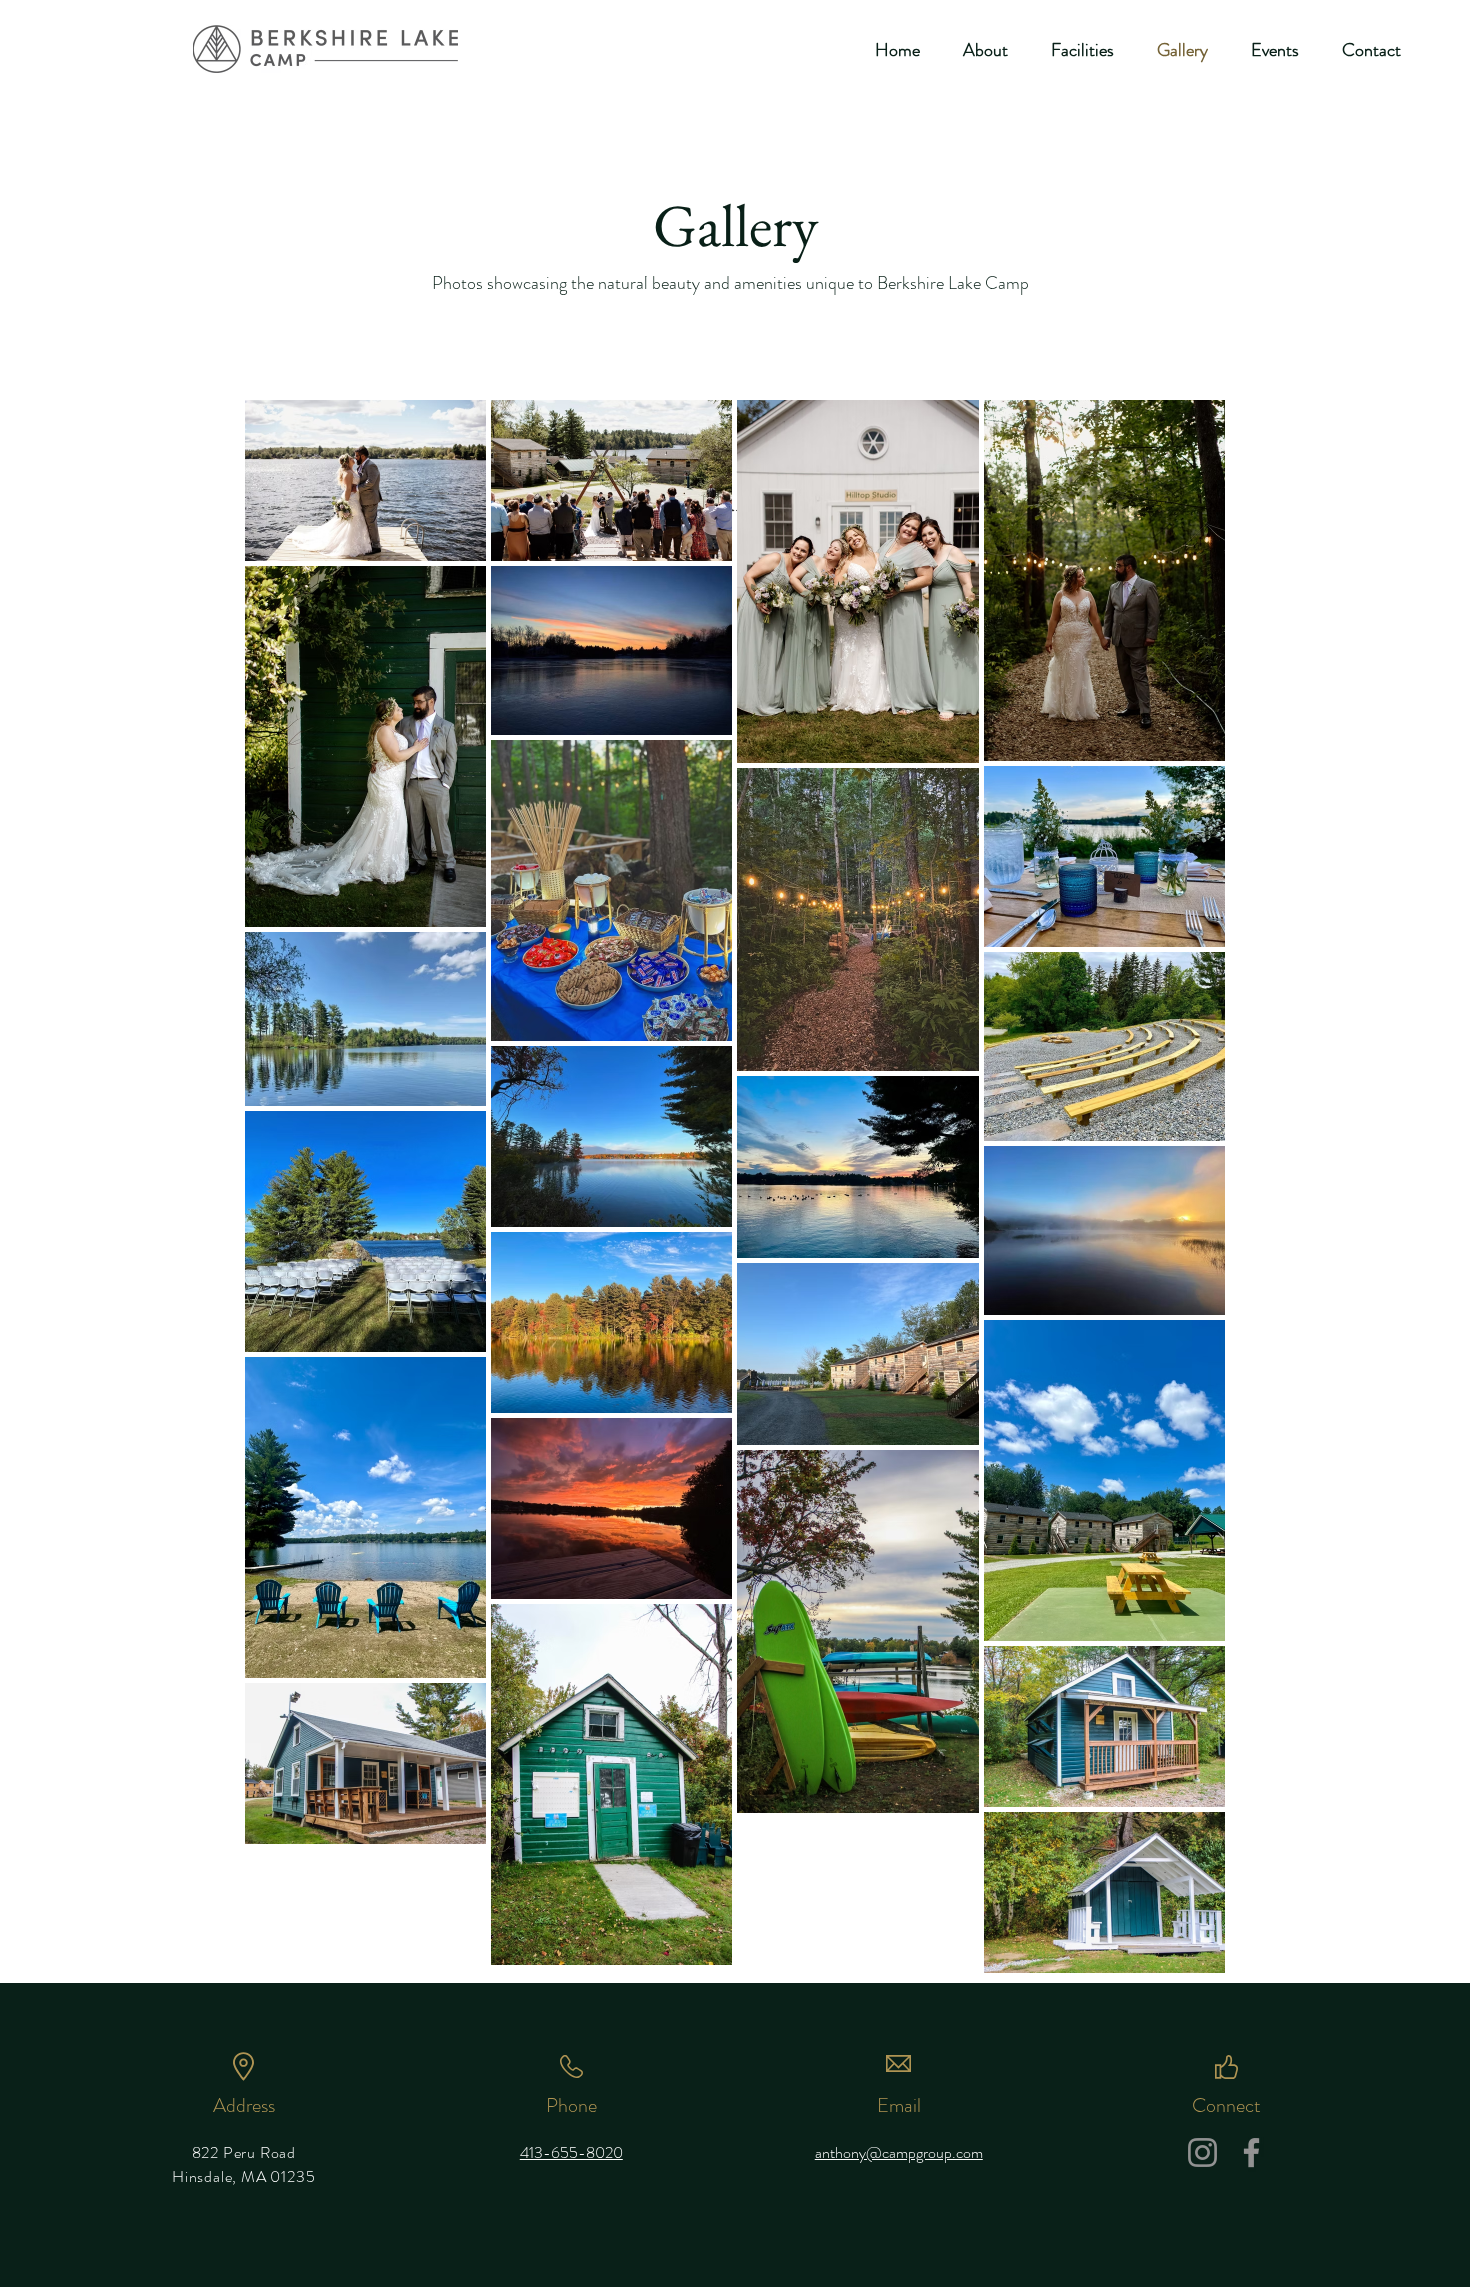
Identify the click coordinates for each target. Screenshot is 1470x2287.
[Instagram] (1202, 2152)
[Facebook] (1251, 2152)
